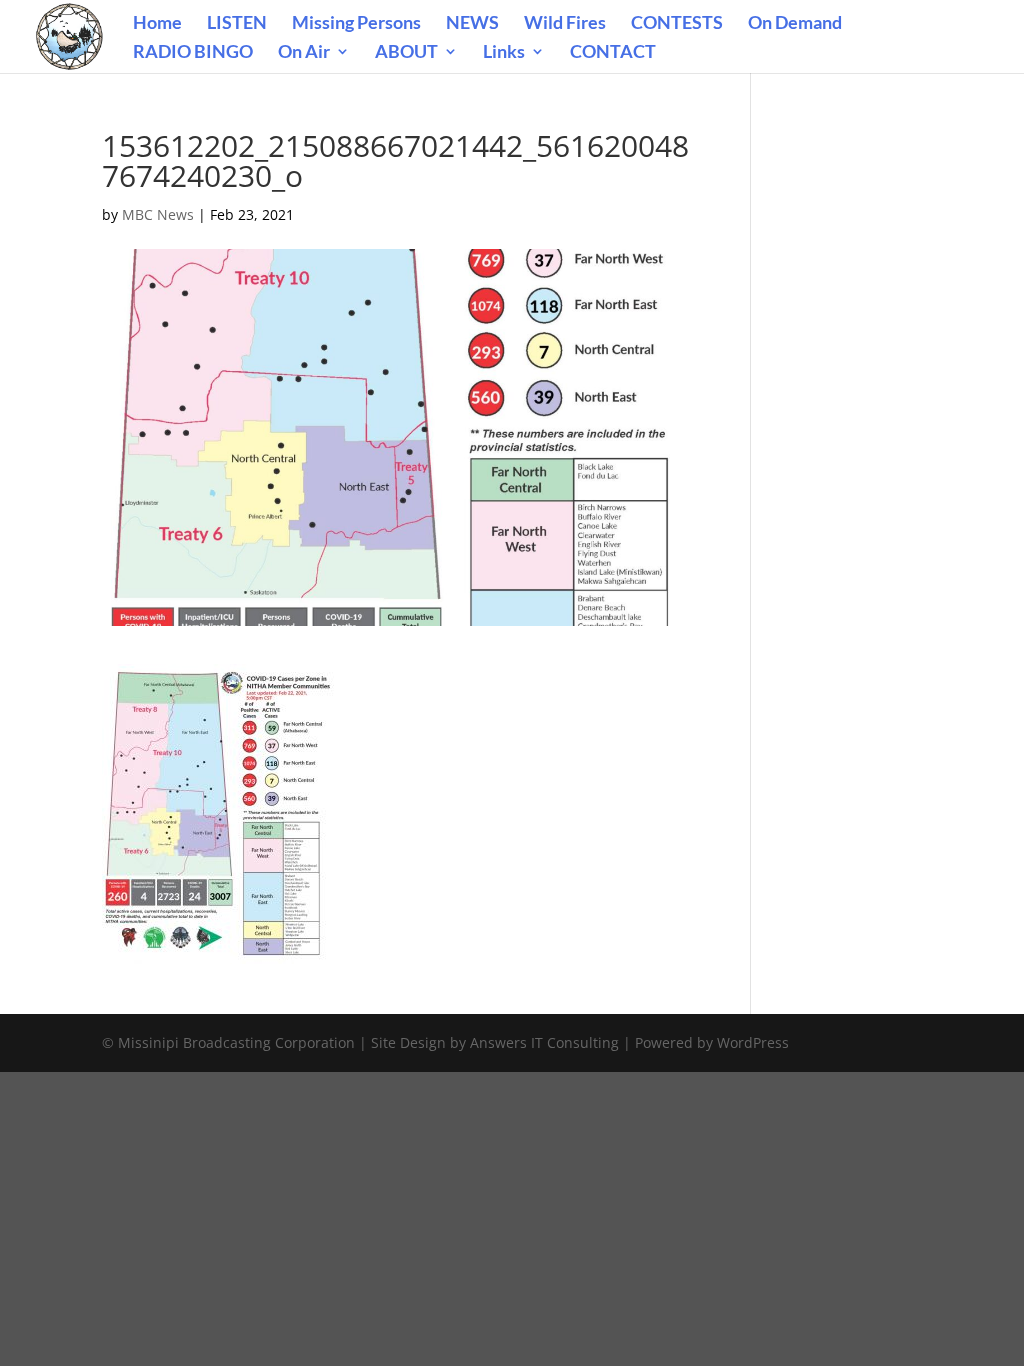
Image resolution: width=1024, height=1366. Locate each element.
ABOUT (406, 53)
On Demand (795, 24)
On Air (304, 53)
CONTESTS (677, 24)
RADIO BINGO (193, 53)
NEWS (472, 24)
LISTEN (237, 24)
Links (504, 53)
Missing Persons (356, 24)
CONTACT (613, 53)
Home (157, 24)
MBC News (158, 214)
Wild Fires (565, 24)
